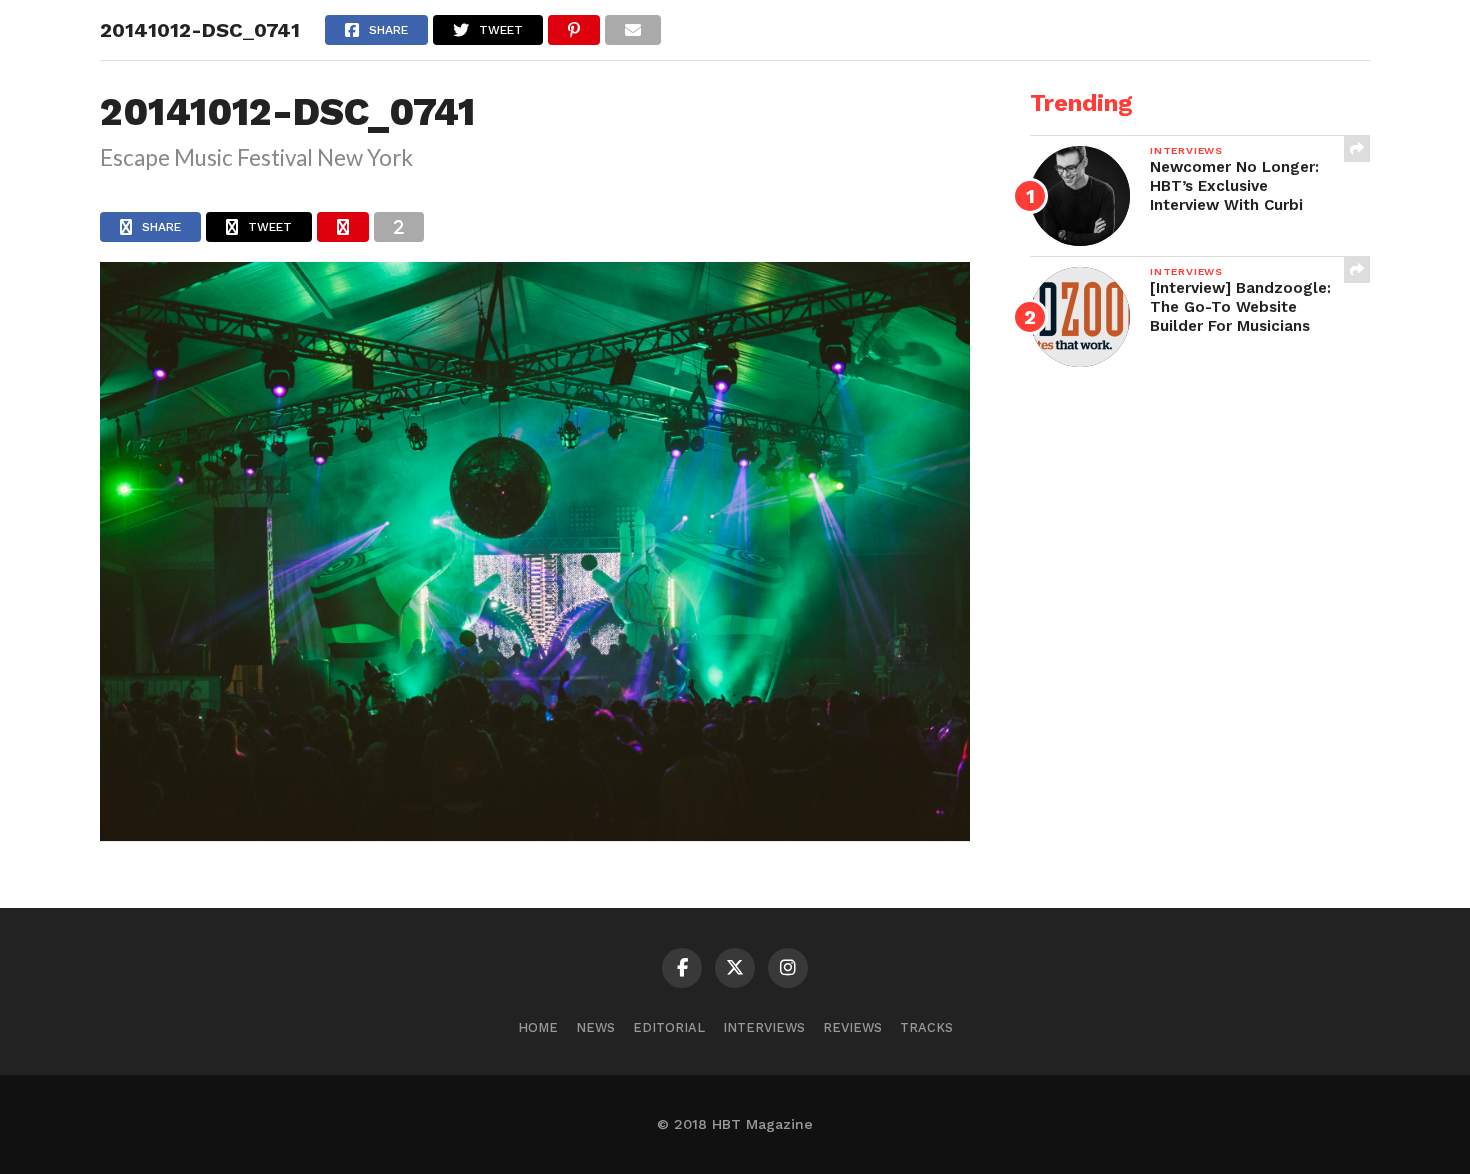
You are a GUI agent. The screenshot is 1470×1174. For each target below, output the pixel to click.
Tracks (926, 1027)
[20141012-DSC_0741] (535, 834)
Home (538, 1027)
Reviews (852, 1027)
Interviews (764, 1027)
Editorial (669, 1027)
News (595, 1027)
